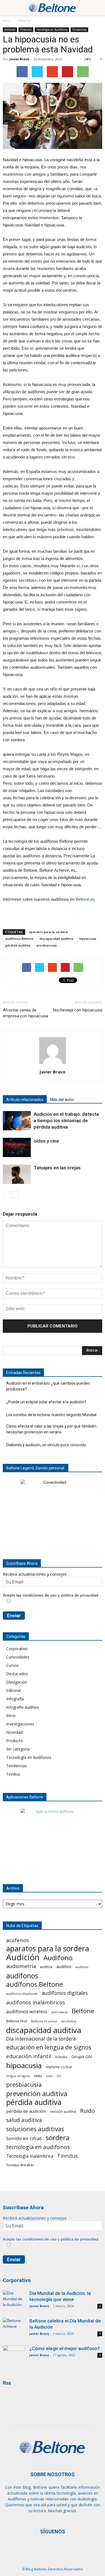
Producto (26, 30)
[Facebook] (45, 2548)
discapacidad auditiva (56, 939)
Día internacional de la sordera (41, 2039)
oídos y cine (46, 1141)
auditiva (46, 1967)
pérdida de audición (26, 2111)
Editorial (24, 21)
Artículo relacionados (25, 1100)
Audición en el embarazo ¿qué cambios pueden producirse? (48, 1386)
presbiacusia (47, 945)
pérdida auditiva (18, 945)
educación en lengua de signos (49, 2047)
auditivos (82, 1967)
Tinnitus (13, 1774)
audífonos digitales (65, 1993)
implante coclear (59, 2067)
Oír (59, 2076)
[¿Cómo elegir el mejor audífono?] (14, 2353)
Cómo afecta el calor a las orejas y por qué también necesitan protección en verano (51, 1429)
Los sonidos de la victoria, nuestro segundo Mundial (51, 1415)
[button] (97, 8)
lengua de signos (18, 2076)
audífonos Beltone (19, 939)
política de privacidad (80, 1595)
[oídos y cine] (17, 1147)
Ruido (88, 2111)
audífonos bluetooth (22, 1994)
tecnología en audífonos (38, 2147)
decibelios (69, 2021)
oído (49, 2076)
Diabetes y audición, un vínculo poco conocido (46, 1445)
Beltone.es (85, 899)
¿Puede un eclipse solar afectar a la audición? (46, 1402)
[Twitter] (60, 2548)
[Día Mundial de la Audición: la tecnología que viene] (14, 2301)
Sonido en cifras (24, 2138)
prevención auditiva (37, 2093)
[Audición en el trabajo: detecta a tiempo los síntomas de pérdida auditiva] (17, 1121)
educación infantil (29, 2056)
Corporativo (17, 1649)
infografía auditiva (22, 1707)
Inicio (7, 21)
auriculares (60, 2012)
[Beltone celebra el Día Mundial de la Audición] (14, 2325)
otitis (38, 2076)
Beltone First (17, 2021)
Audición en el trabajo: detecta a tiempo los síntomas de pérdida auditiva (66, 1121)
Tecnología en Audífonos (52, 30)
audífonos (22, 1976)
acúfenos (17, 1940)
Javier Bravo (19, 59)
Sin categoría (18, 1749)
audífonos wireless (27, 2011)
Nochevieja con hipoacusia (78, 1010)
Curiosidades (18, 1657)
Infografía (15, 1699)
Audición (23, 1957)
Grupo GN (82, 2056)
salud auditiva (24, 2120)
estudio (61, 2057)
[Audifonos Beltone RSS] (13, 2397)
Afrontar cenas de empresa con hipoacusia (25, 1013)
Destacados (17, 1674)
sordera (58, 2137)
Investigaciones (20, 1724)
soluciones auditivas (35, 2129)
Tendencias (79, 30)
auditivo (64, 1966)
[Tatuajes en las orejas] (17, 1174)
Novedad (14, 1732)
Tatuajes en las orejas (57, 1168)
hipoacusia (88, 939)
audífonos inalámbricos (36, 2002)
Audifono (58, 1958)
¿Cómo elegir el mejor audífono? (65, 2348)
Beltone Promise (44, 2021)
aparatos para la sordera (48, 932)
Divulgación (17, 1682)
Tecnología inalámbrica (30, 2156)
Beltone (83, 2011)
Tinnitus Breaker (20, 2165)
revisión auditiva (63, 2111)
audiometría (21, 1966)
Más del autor (62, 1100)
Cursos (12, 1665)
